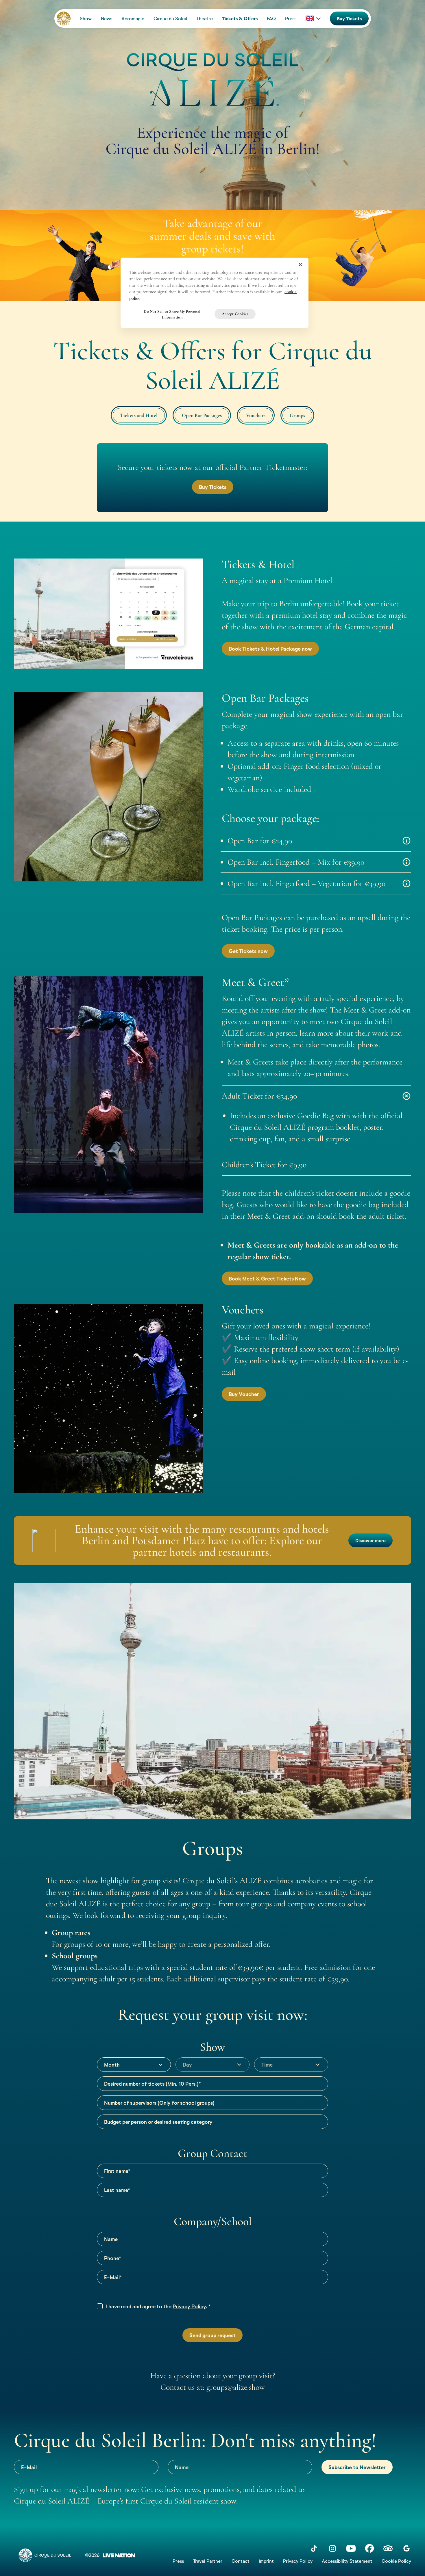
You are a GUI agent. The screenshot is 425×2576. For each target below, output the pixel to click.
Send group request (212, 2335)
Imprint (266, 2561)
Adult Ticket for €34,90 (259, 1096)
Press (178, 2561)
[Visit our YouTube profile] (351, 2548)
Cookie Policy (396, 2561)
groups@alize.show (236, 2387)
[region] (215, 293)
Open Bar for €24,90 (260, 841)
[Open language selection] (313, 18)
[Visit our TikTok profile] (314, 2548)
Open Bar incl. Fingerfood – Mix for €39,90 (296, 862)
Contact (241, 2561)
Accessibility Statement (347, 2561)
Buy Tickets (349, 18)
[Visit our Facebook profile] (369, 2548)
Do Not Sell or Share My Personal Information (172, 314)
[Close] (300, 265)
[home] (64, 18)
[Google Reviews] (406, 2548)
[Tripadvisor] (388, 2548)
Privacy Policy (189, 2306)
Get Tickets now (248, 951)
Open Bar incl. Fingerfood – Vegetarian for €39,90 (306, 883)
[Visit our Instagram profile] (332, 2548)
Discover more (371, 1540)
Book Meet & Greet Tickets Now (267, 1278)
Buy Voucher (244, 1394)
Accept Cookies (235, 314)
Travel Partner (208, 2561)
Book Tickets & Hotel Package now (270, 649)
